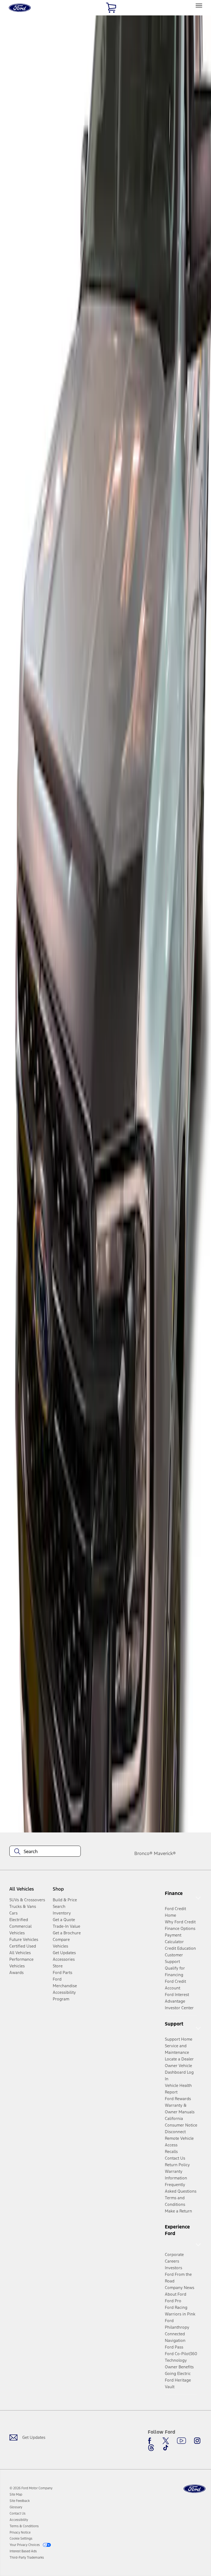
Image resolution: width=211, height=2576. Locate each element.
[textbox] (45, 1851)
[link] (16, 2494)
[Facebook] (151, 2441)
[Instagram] (197, 2441)
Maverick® (165, 1853)
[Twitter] (166, 2441)
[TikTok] (166, 2448)
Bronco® (143, 1853)
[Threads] (151, 2448)
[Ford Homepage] (195, 2489)
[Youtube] (181, 2441)
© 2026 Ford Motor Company (31, 2488)
